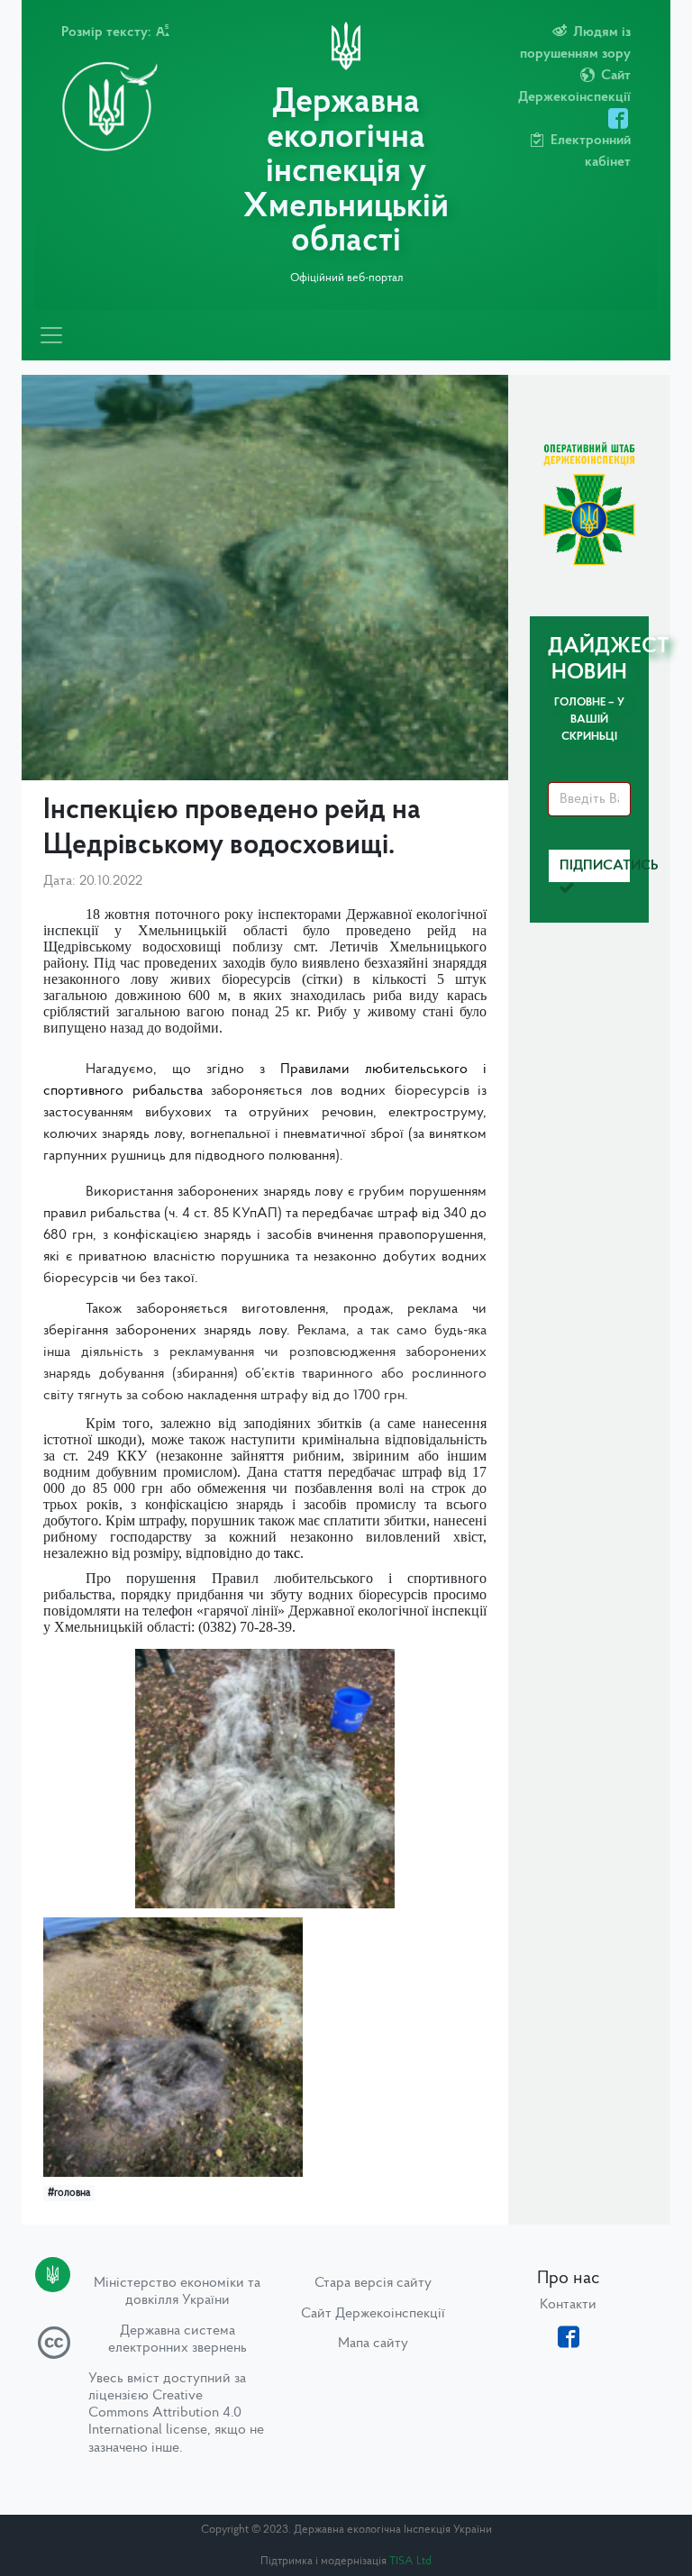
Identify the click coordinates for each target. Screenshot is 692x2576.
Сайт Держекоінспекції (373, 2314)
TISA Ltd (410, 2561)
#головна (69, 2193)
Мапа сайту (373, 2344)
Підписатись (595, 866)
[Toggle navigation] (51, 335)
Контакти (568, 2305)
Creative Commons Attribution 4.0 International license (165, 2413)
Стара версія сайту (373, 2283)
